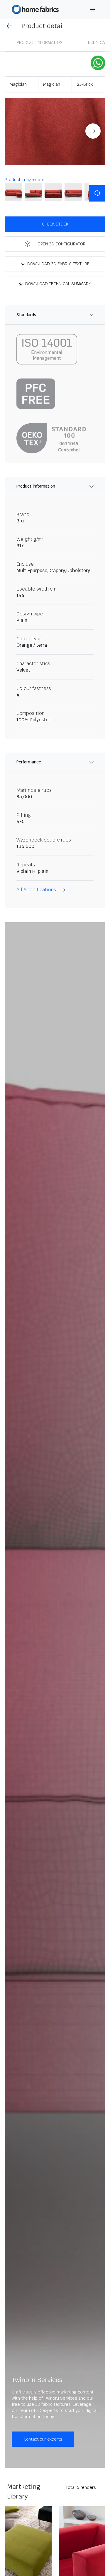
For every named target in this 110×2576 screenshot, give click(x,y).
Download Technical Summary (58, 284)
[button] (55, 131)
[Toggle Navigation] (92, 10)
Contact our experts (43, 2439)
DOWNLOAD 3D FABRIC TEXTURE (58, 264)
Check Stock (55, 224)
